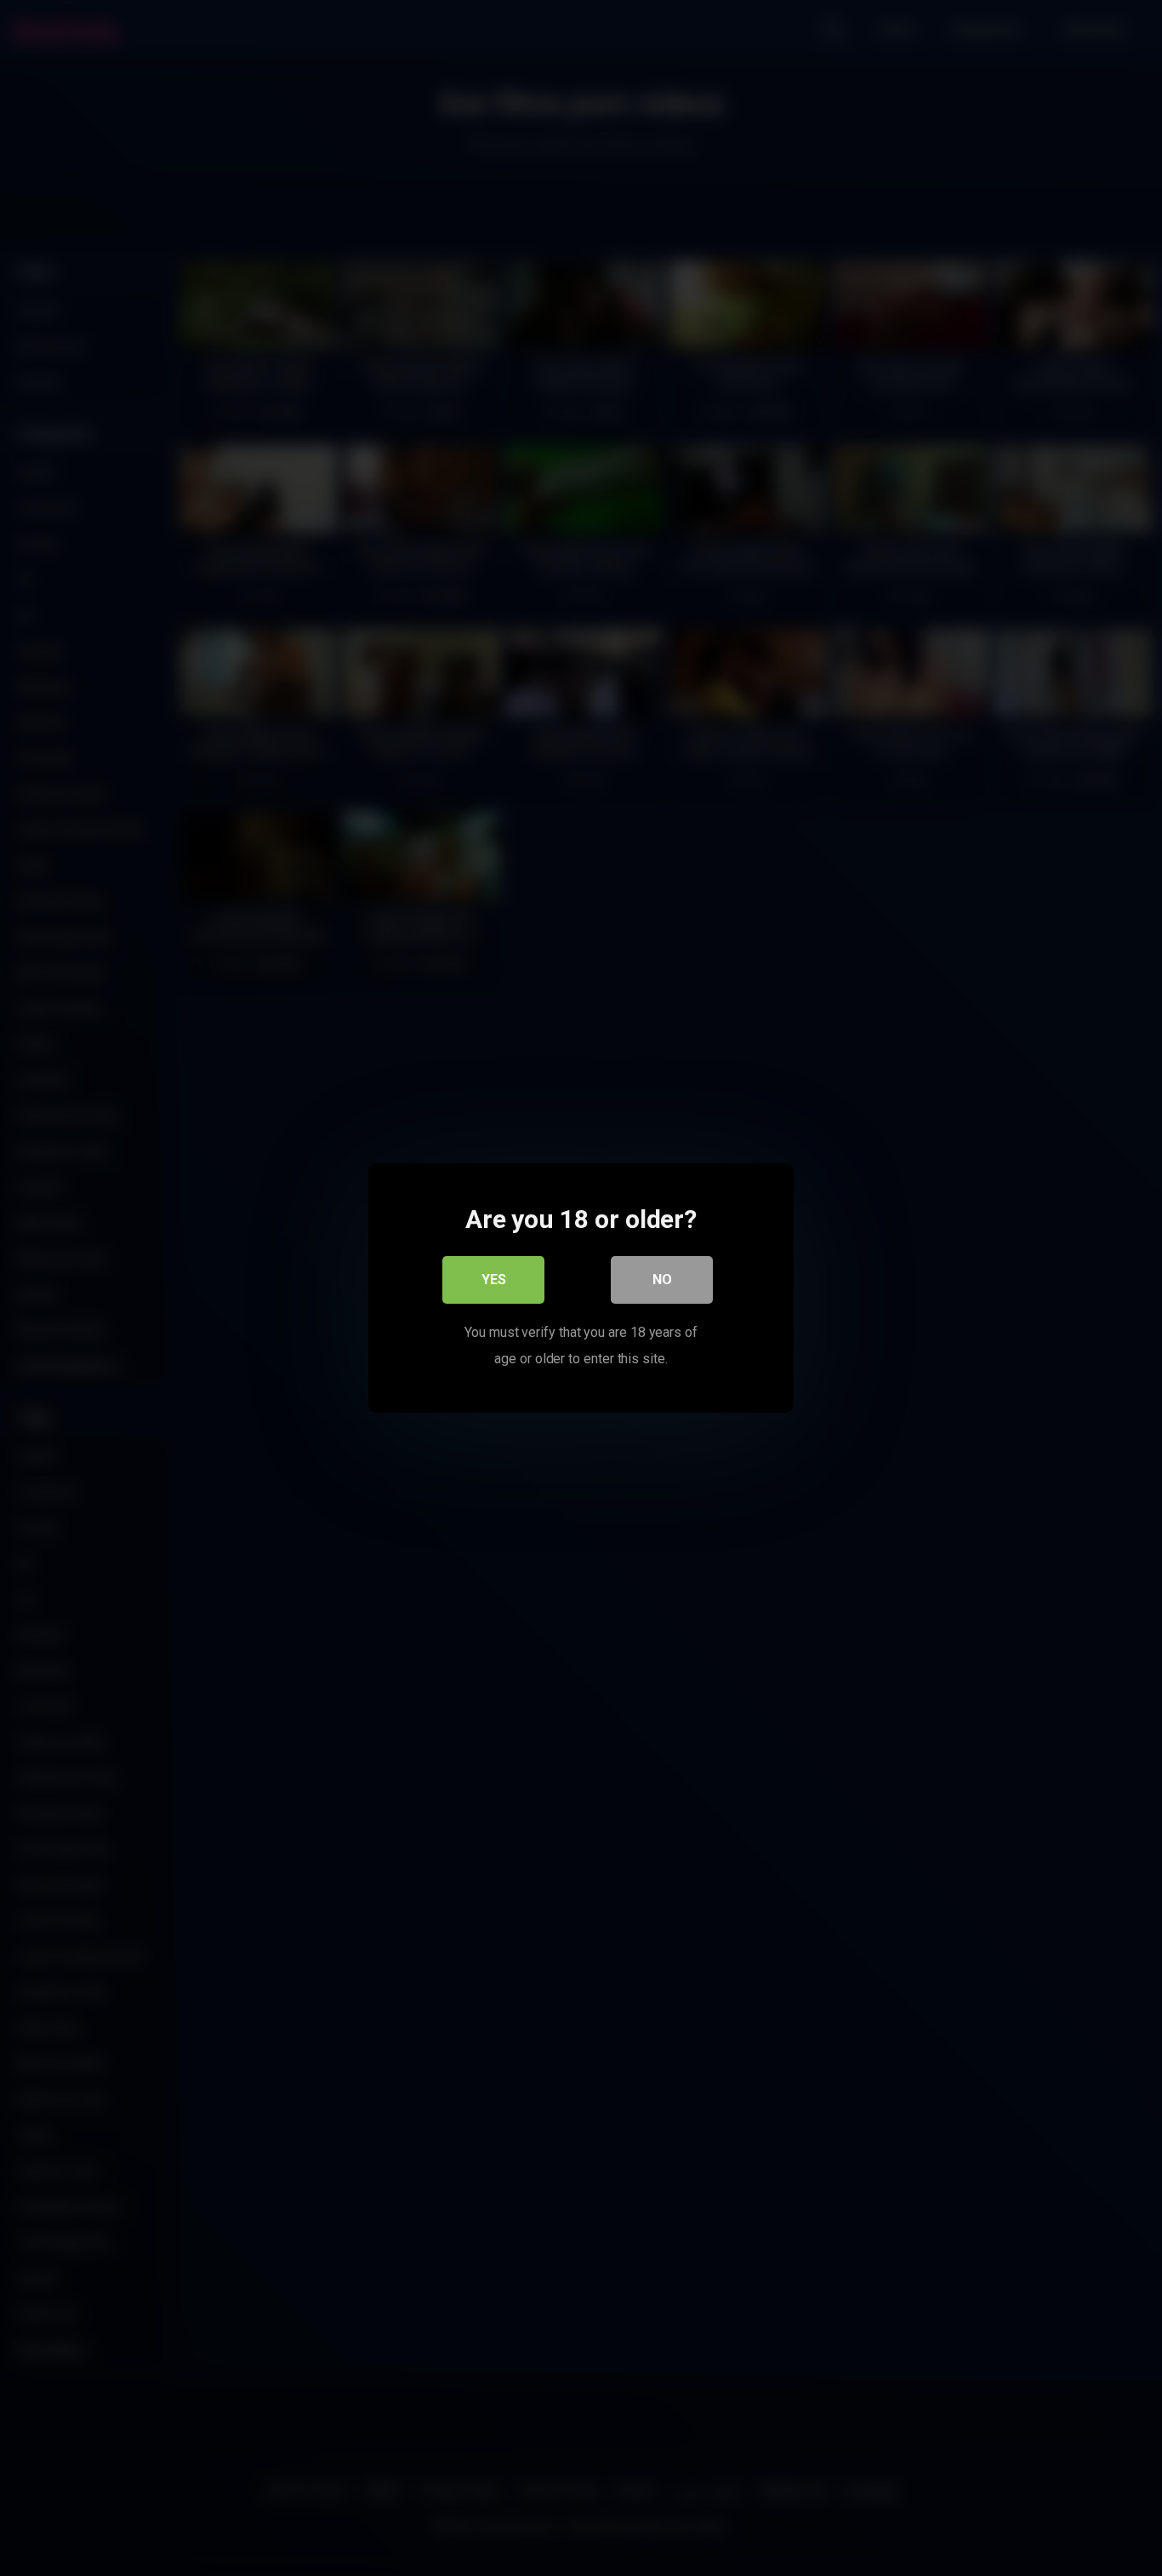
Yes (494, 1279)
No (662, 1279)
